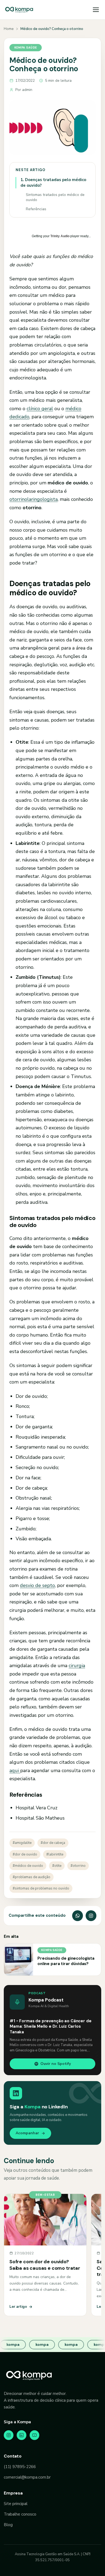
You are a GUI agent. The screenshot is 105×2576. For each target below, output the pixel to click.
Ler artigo (18, 2307)
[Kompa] (19, 10)
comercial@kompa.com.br (27, 2477)
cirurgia (77, 1666)
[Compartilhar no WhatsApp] (78, 1916)
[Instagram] (9, 2435)
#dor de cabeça (53, 1843)
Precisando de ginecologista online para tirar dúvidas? (66, 1961)
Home (9, 29)
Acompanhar (27, 2133)
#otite (57, 1866)
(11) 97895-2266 (20, 2467)
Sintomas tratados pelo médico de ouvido (55, 197)
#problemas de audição (31, 1877)
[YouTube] (34, 2435)
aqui (15, 1770)
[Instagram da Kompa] (91, 1916)
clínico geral (40, 409)
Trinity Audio (60, 236)
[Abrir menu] (96, 10)
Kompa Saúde (26, 47)
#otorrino (78, 1866)
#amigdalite (22, 1843)
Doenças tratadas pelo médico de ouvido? (53, 183)
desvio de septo (37, 1585)
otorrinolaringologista (34, 499)
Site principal (16, 2504)
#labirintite (55, 1854)
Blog (8, 2525)
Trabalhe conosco (20, 2514)
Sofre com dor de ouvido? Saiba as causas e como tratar (45, 2265)
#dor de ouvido (25, 1854)
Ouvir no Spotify (56, 2064)
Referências (36, 209)
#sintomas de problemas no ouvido (41, 1888)
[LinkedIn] (22, 2435)
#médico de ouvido (28, 1866)
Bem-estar (45, 2195)
